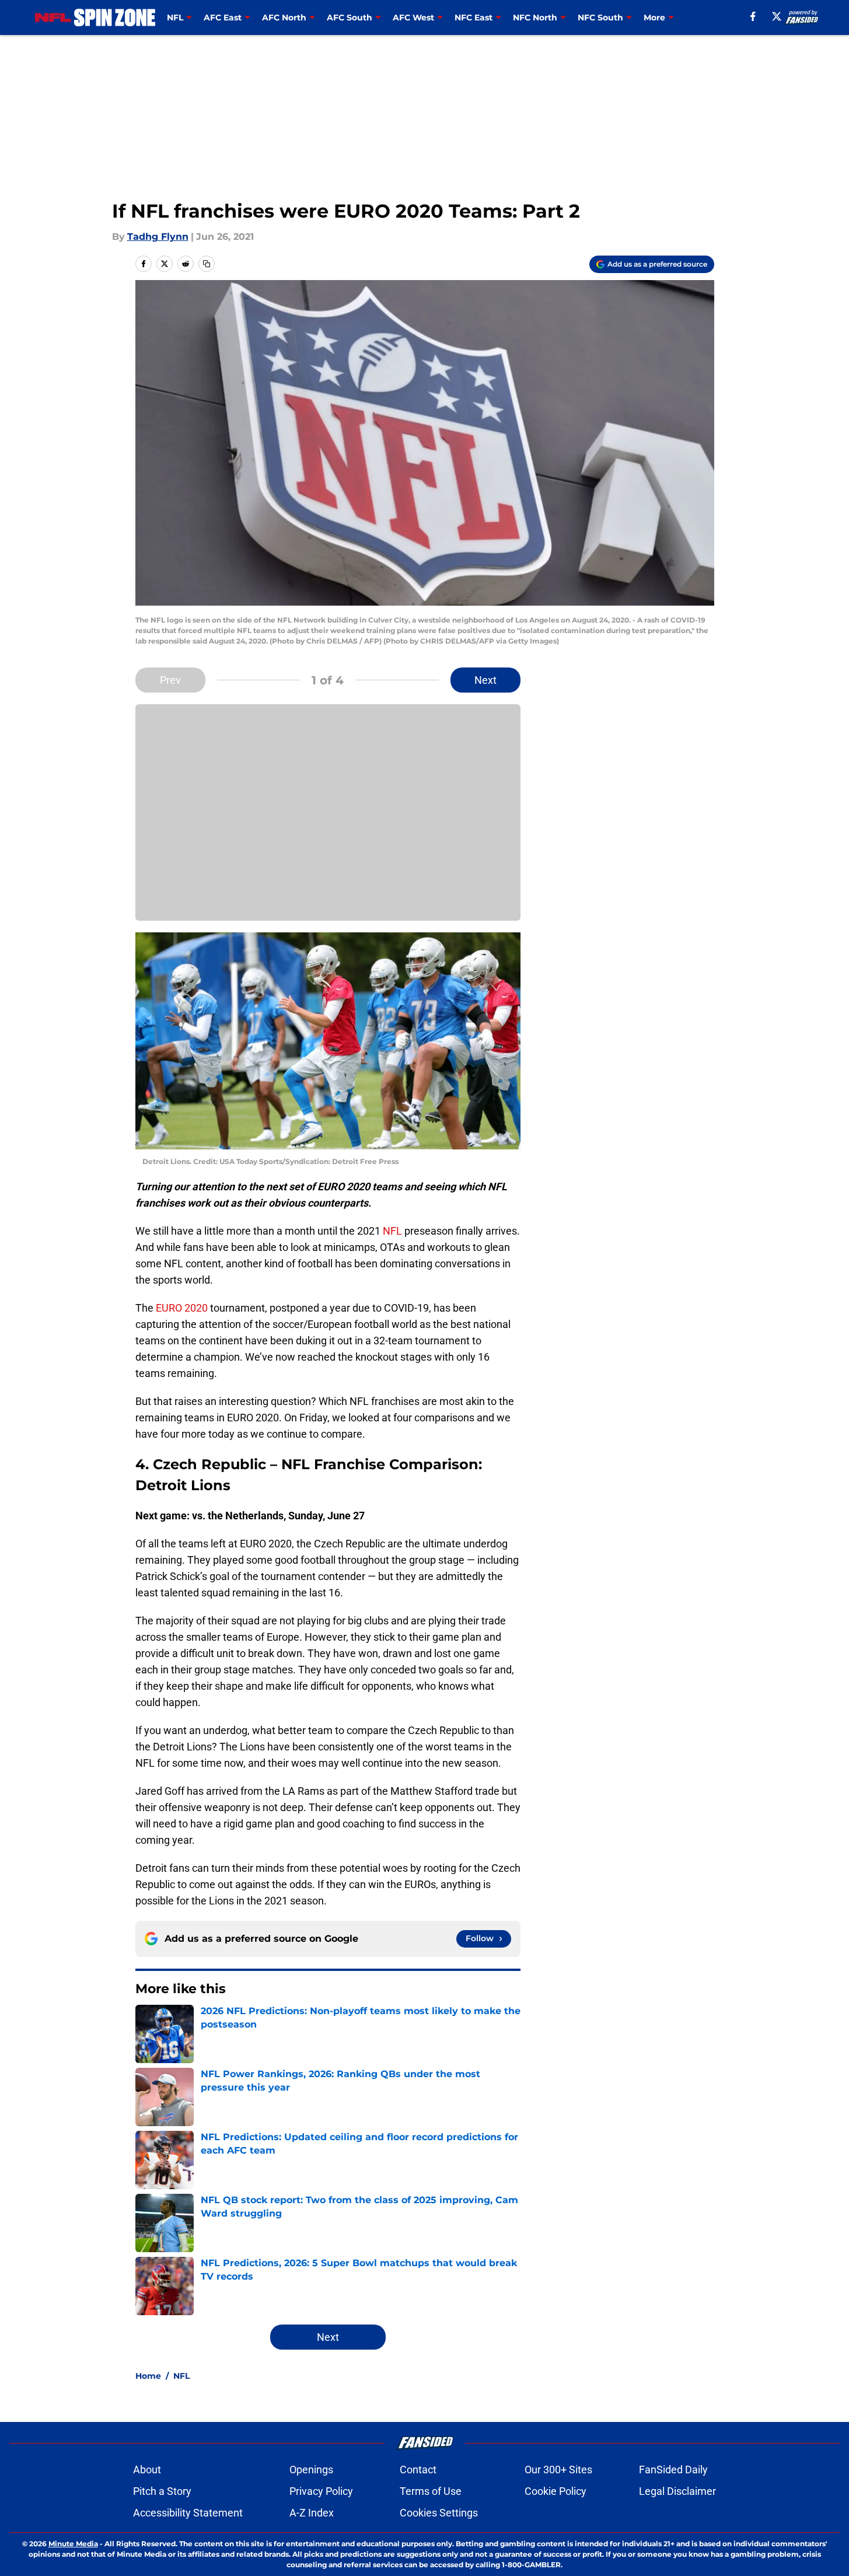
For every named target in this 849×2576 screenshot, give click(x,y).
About (147, 2470)
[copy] (207, 264)
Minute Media (73, 2544)
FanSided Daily (673, 2470)
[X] (777, 16)
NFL (392, 1231)
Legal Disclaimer (677, 2491)
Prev (170, 680)
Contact (418, 2470)
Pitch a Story (162, 2491)
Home (148, 2376)
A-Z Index (312, 2513)
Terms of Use (431, 2491)
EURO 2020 (182, 1308)
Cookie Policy (555, 2491)
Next (485, 680)
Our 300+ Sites (558, 2470)
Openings (311, 2470)
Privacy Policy (321, 2491)
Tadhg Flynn (158, 237)
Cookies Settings (439, 2513)
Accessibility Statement (188, 2513)
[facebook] (753, 16)
